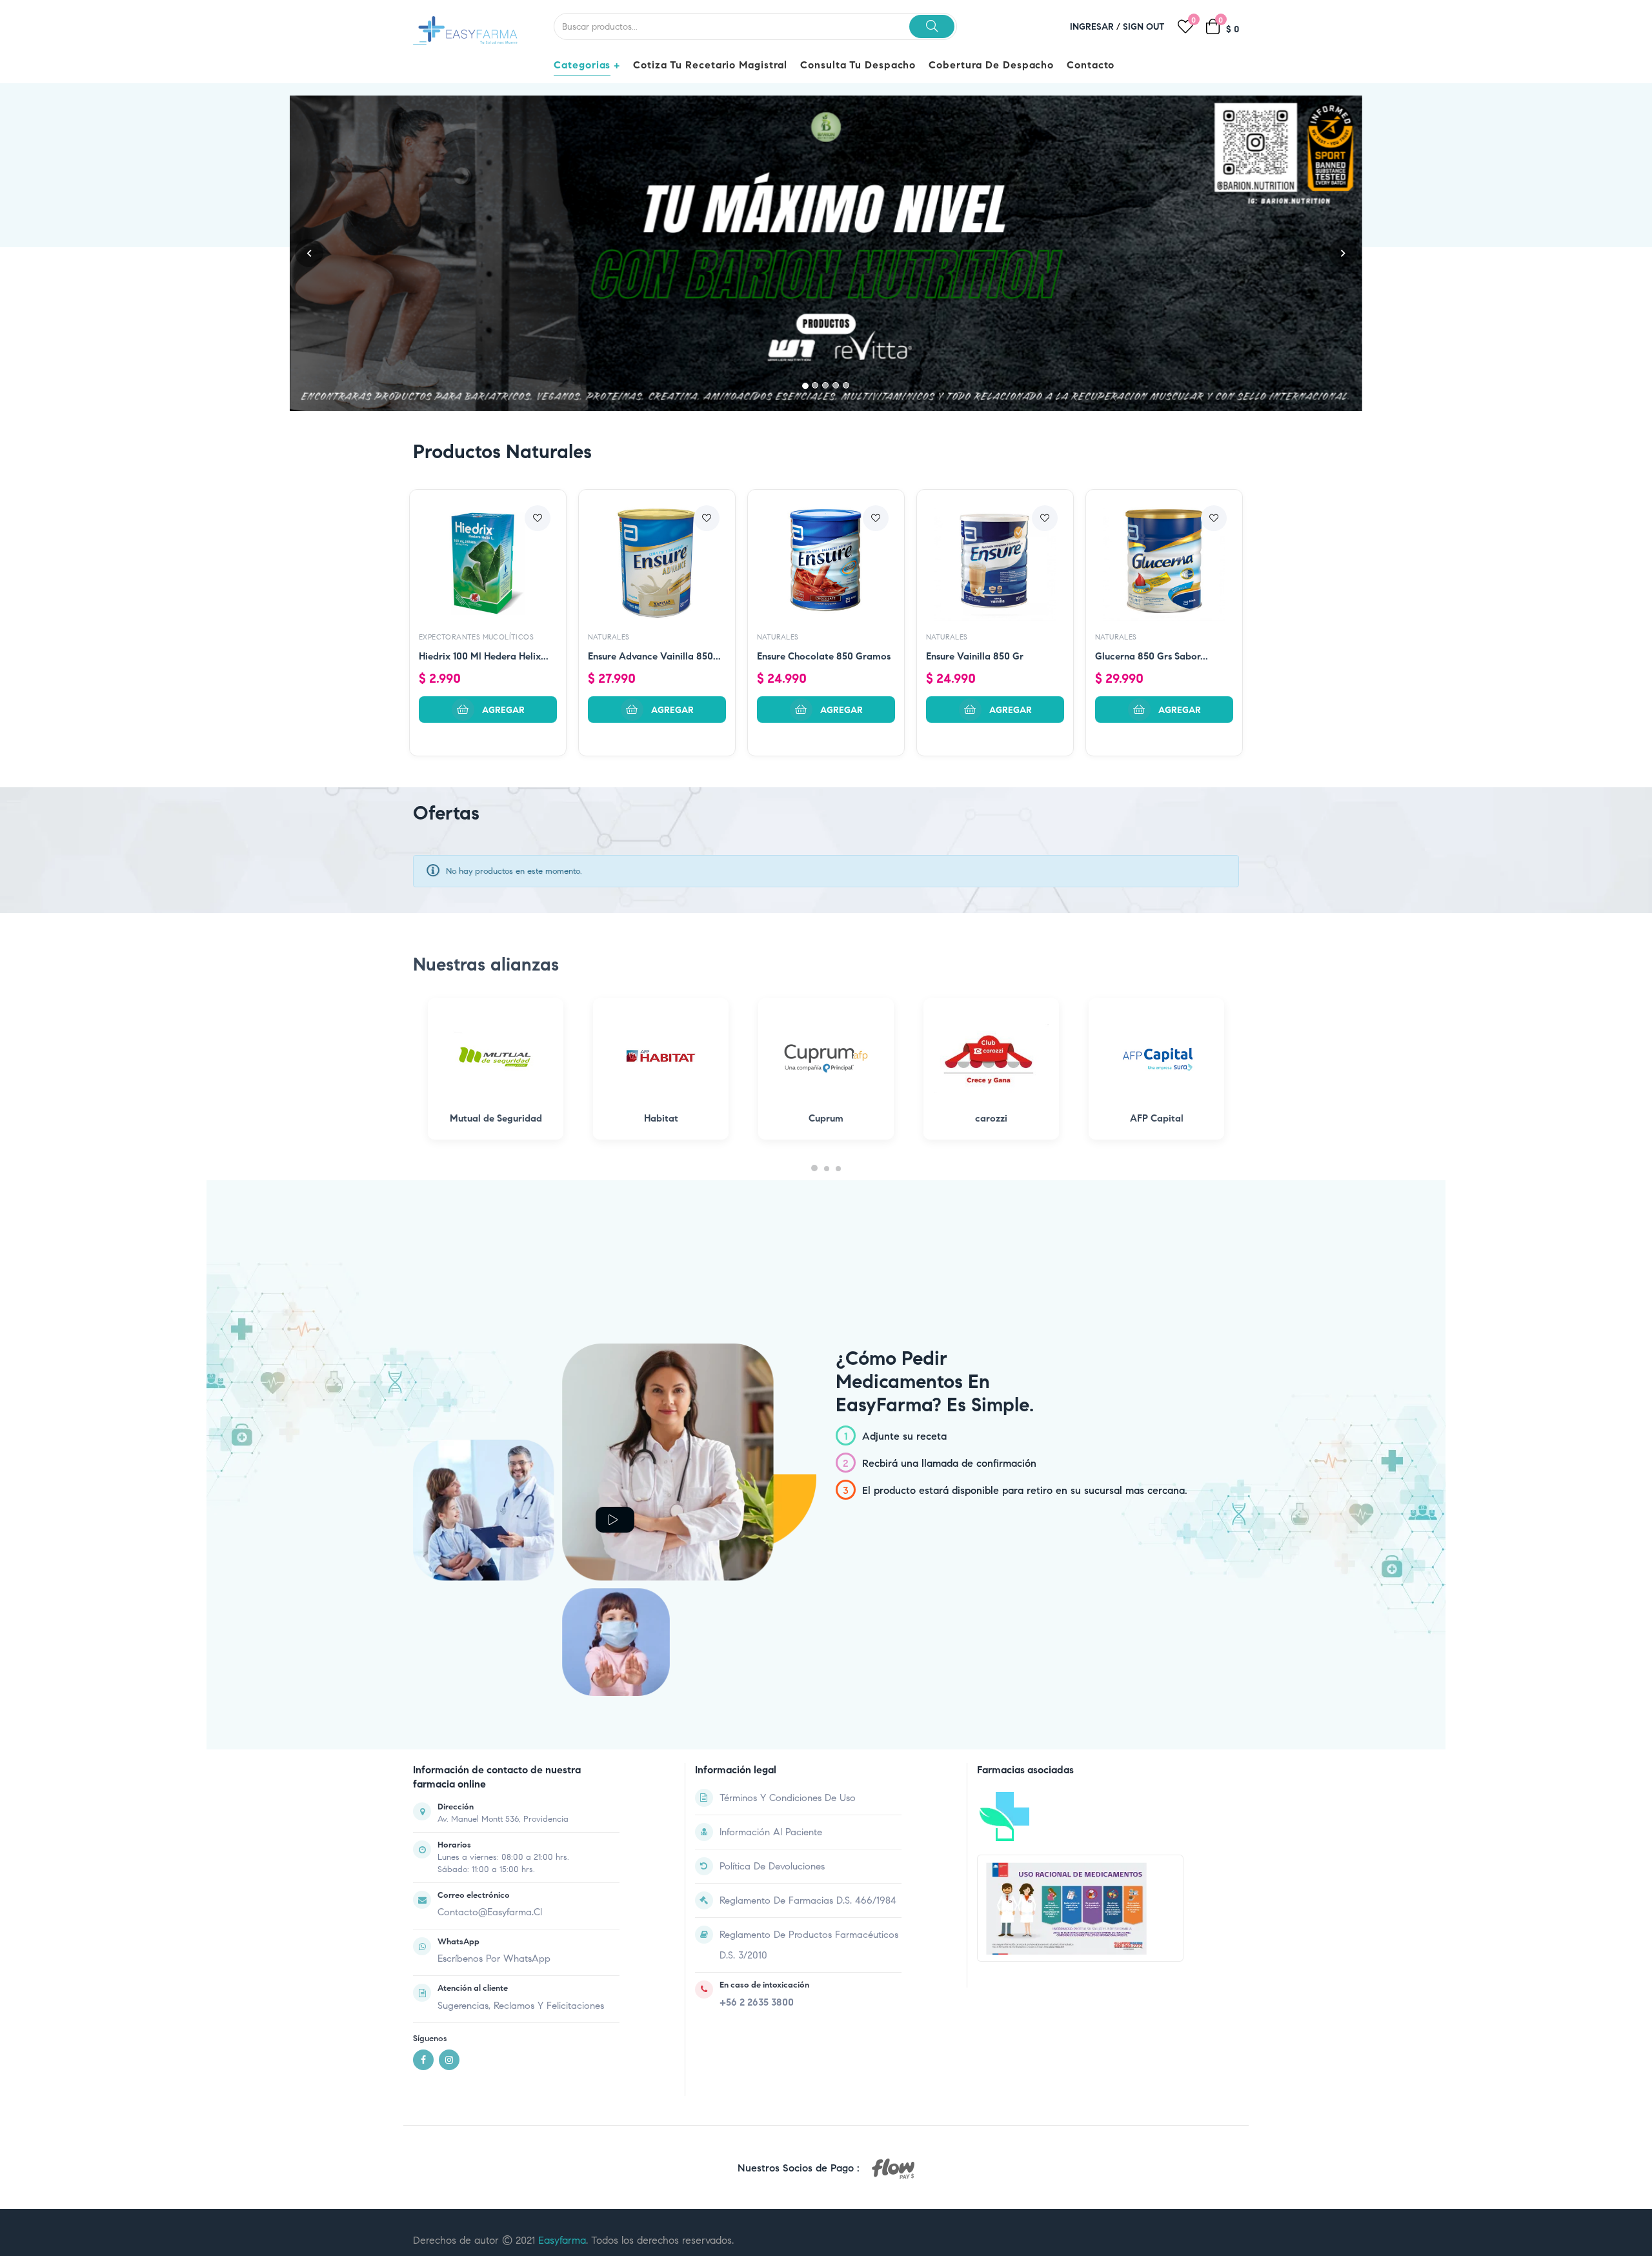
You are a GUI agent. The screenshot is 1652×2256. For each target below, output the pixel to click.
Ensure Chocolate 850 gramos (824, 478)
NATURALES (609, 459)
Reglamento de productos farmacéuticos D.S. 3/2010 (809, 1766)
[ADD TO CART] (488, 531)
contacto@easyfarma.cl (490, 1734)
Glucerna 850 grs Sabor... (1152, 478)
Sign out (1144, 27)
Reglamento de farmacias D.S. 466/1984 (808, 1722)
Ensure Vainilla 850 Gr (975, 478)
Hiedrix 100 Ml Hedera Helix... (484, 478)
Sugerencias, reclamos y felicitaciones (521, 1827)
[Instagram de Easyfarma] (449, 1882)
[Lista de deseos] (538, 340)
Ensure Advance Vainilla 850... (654, 478)
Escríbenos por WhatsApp (494, 1780)
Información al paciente (771, 1653)
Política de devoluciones (772, 1687)
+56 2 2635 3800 (757, 1824)
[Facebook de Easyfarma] (423, 1882)
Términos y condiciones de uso (788, 1619)
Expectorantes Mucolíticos (476, 459)
